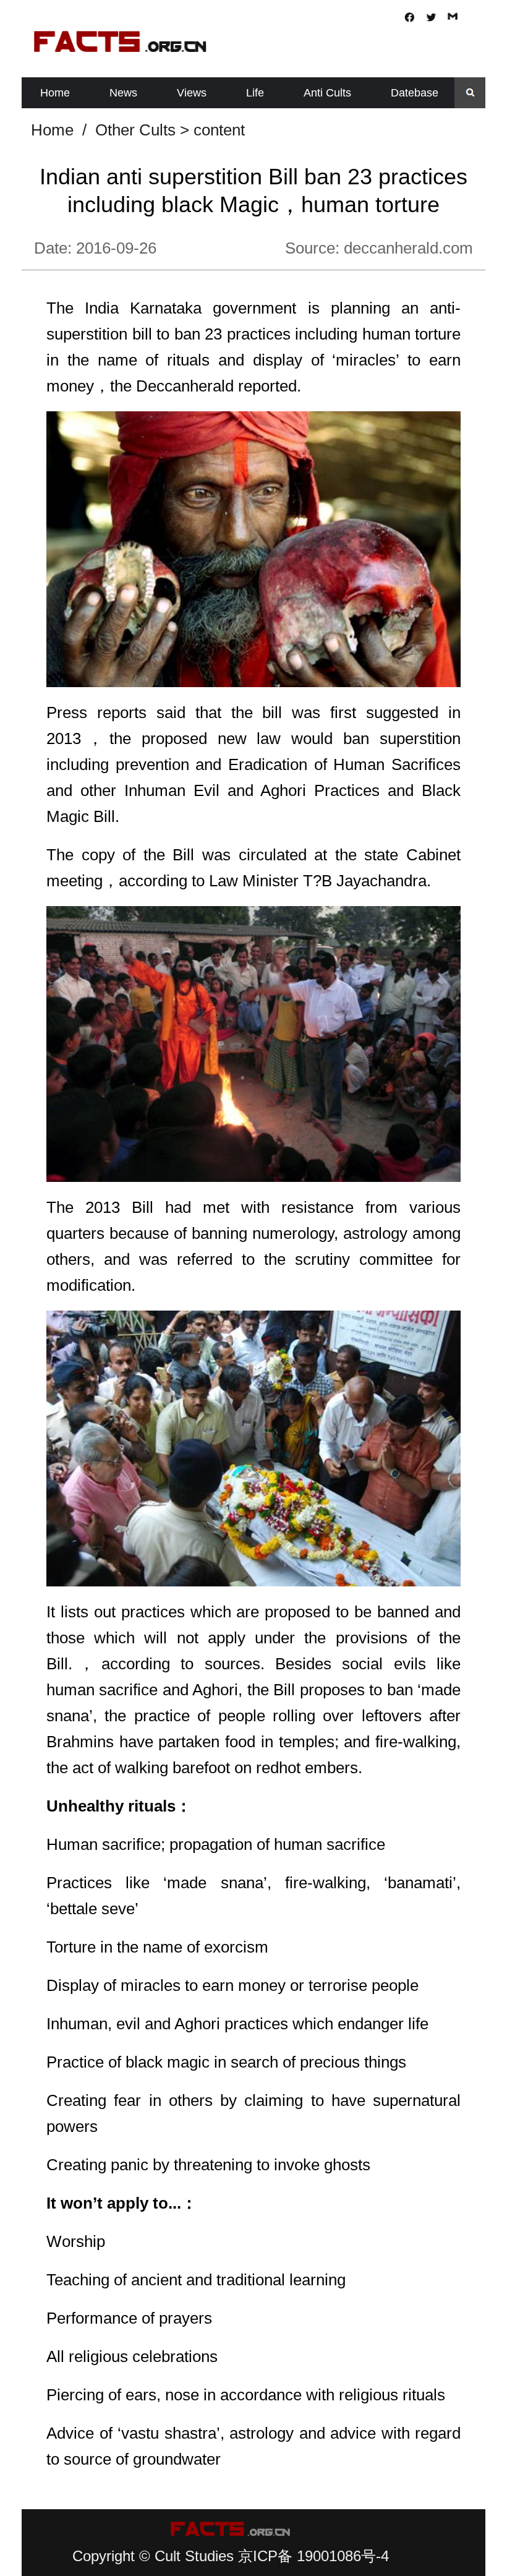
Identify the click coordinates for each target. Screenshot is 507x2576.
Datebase (415, 93)
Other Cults (135, 130)
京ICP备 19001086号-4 (313, 2556)
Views (192, 93)
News (123, 93)
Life (255, 93)
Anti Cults (327, 93)
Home (55, 93)
